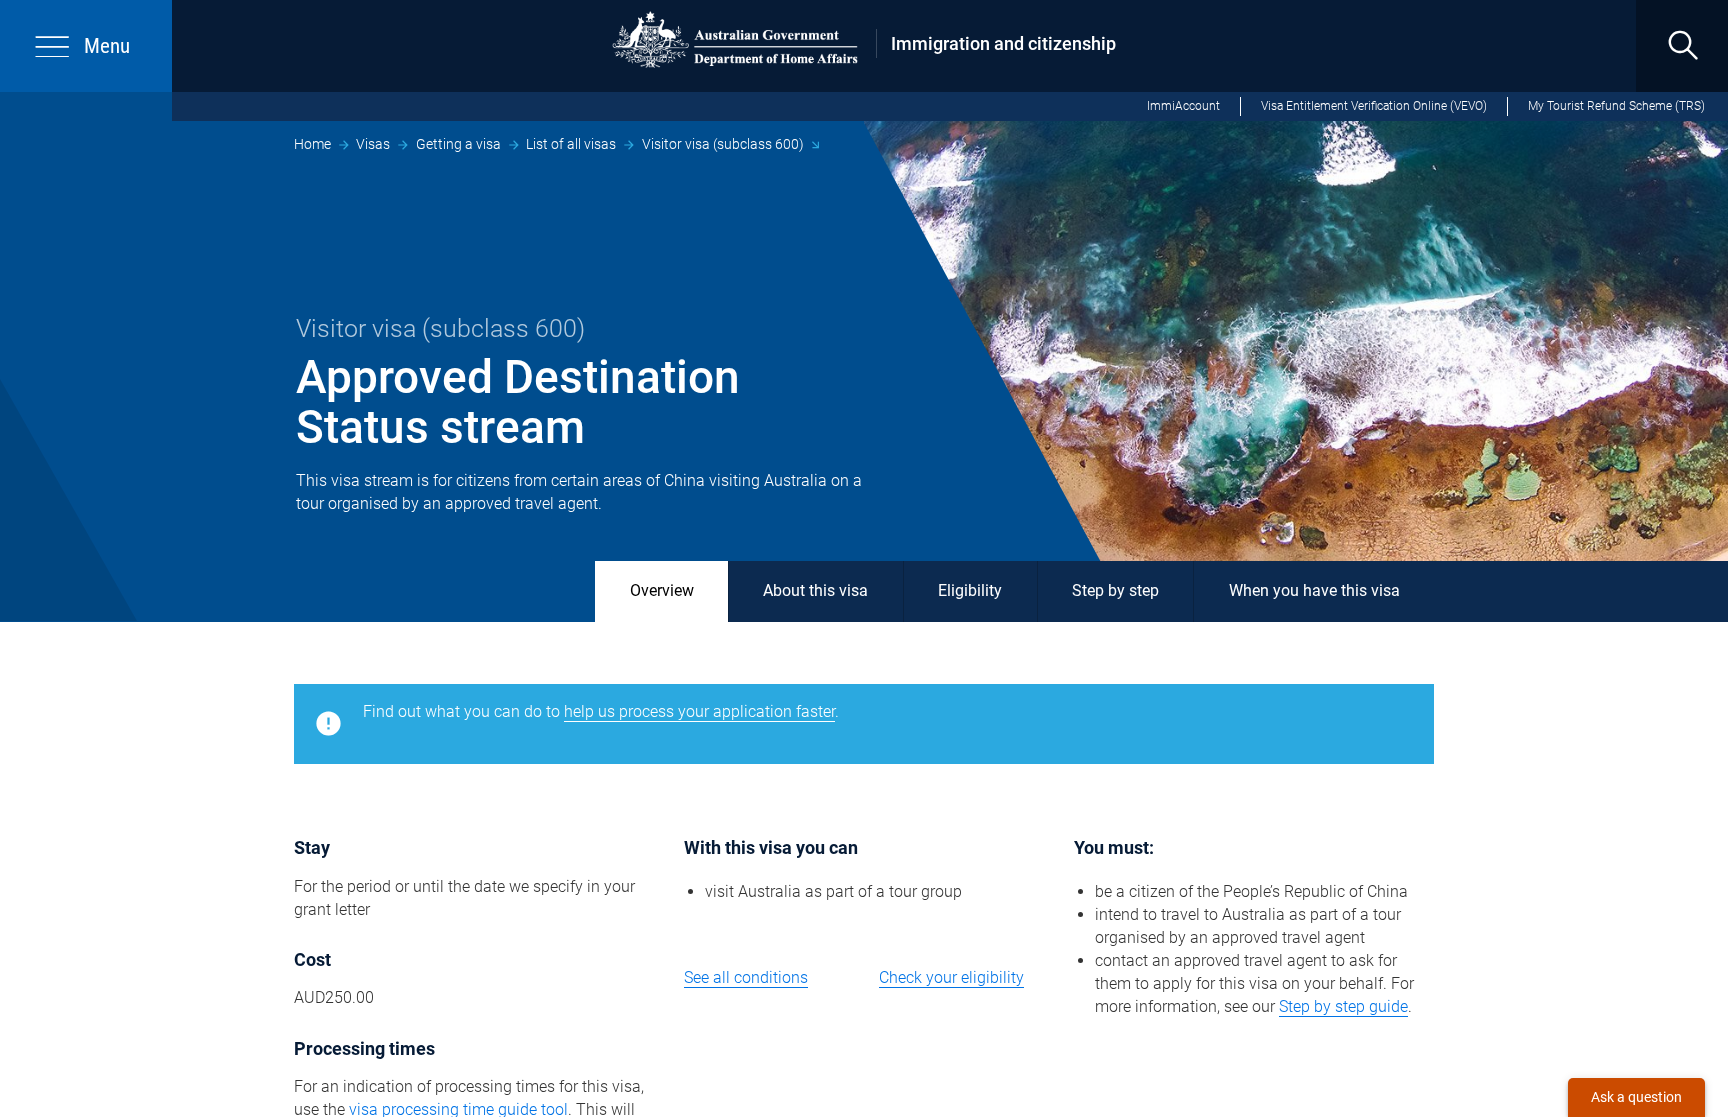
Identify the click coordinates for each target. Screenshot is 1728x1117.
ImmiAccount (1183, 106)
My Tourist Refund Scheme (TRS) (1616, 106)
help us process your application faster (699, 711)
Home (312, 144)
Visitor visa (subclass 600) (723, 144)
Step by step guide (1343, 1006)
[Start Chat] (1636, 1097)
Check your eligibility (951, 977)
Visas (373, 144)
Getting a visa (458, 144)
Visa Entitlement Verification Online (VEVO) (1374, 106)
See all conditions (746, 977)
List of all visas (571, 144)
